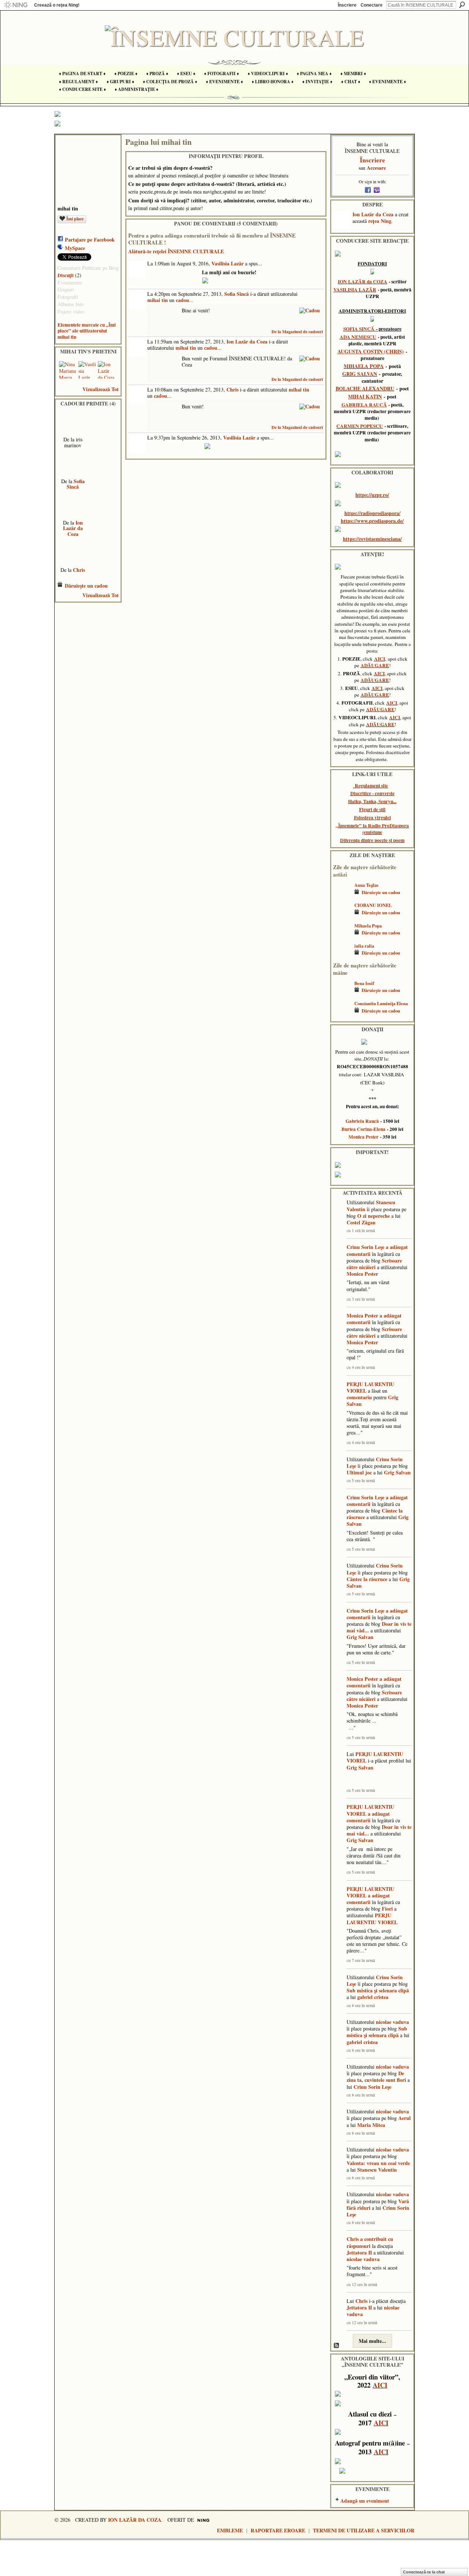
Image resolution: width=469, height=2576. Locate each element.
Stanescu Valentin (377, 2170)
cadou (182, 300)
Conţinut (337, 2346)
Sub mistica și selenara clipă (378, 1990)
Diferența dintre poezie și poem (372, 840)
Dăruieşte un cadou (86, 586)
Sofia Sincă (76, 484)
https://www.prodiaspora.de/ (372, 521)
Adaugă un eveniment (365, 2501)
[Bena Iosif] (342, 994)
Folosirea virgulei (372, 817)
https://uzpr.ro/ (372, 495)
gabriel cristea (373, 1997)
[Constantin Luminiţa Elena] (342, 1014)
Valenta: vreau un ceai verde (378, 2163)
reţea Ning (380, 221)
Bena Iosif (364, 983)
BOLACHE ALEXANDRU (365, 388)
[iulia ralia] (342, 957)
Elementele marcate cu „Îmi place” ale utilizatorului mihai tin (87, 331)
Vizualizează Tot (101, 389)
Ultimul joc (359, 1472)
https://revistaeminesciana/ (372, 539)
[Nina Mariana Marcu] (68, 370)
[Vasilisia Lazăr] (87, 370)
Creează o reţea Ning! (57, 5)
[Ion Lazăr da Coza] (107, 370)
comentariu (359, 1397)
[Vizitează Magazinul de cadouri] (310, 310)
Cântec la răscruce (367, 1579)
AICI (380, 659)
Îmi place (75, 219)
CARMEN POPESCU (360, 426)
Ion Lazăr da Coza (73, 528)
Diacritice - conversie (372, 793)
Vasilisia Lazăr (228, 263)
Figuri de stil (372, 809)
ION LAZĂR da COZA (363, 282)
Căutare (462, 5)
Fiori (387, 1909)
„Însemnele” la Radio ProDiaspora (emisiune (372, 829)
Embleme (230, 2530)
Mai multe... (372, 2341)
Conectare (372, 5)
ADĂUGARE (375, 665)
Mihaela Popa (368, 926)
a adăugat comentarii (368, 1817)
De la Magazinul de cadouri (297, 332)
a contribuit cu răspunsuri (370, 2242)
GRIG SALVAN (360, 374)
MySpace (75, 248)
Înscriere (347, 5)
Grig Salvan (397, 1472)
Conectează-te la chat (424, 2572)
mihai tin (158, 300)
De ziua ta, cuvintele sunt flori (376, 2077)
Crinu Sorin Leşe (365, 1247)
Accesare (376, 168)
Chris (79, 570)
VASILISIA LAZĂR (355, 290)
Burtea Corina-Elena (363, 1129)
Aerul (405, 2118)
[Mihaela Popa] (342, 936)
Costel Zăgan (361, 1222)
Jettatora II (359, 2252)
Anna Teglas (366, 885)
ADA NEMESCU (358, 337)
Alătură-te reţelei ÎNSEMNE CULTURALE (176, 251)
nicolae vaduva (392, 2022)
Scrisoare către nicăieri (374, 1264)
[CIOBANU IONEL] (342, 916)
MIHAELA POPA (364, 366)
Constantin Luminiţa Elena (381, 1003)
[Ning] (16, 5)
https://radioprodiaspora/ (372, 513)
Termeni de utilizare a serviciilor (364, 2530)
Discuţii (66, 275)
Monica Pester (363, 1137)
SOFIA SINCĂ (359, 329)
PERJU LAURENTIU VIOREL (370, 1387)
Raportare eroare (278, 2530)
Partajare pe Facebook (90, 240)
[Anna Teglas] (342, 896)
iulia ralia (364, 946)
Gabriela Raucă (362, 1121)
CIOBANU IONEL (373, 905)
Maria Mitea (371, 2125)
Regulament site (371, 786)
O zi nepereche (374, 1216)
